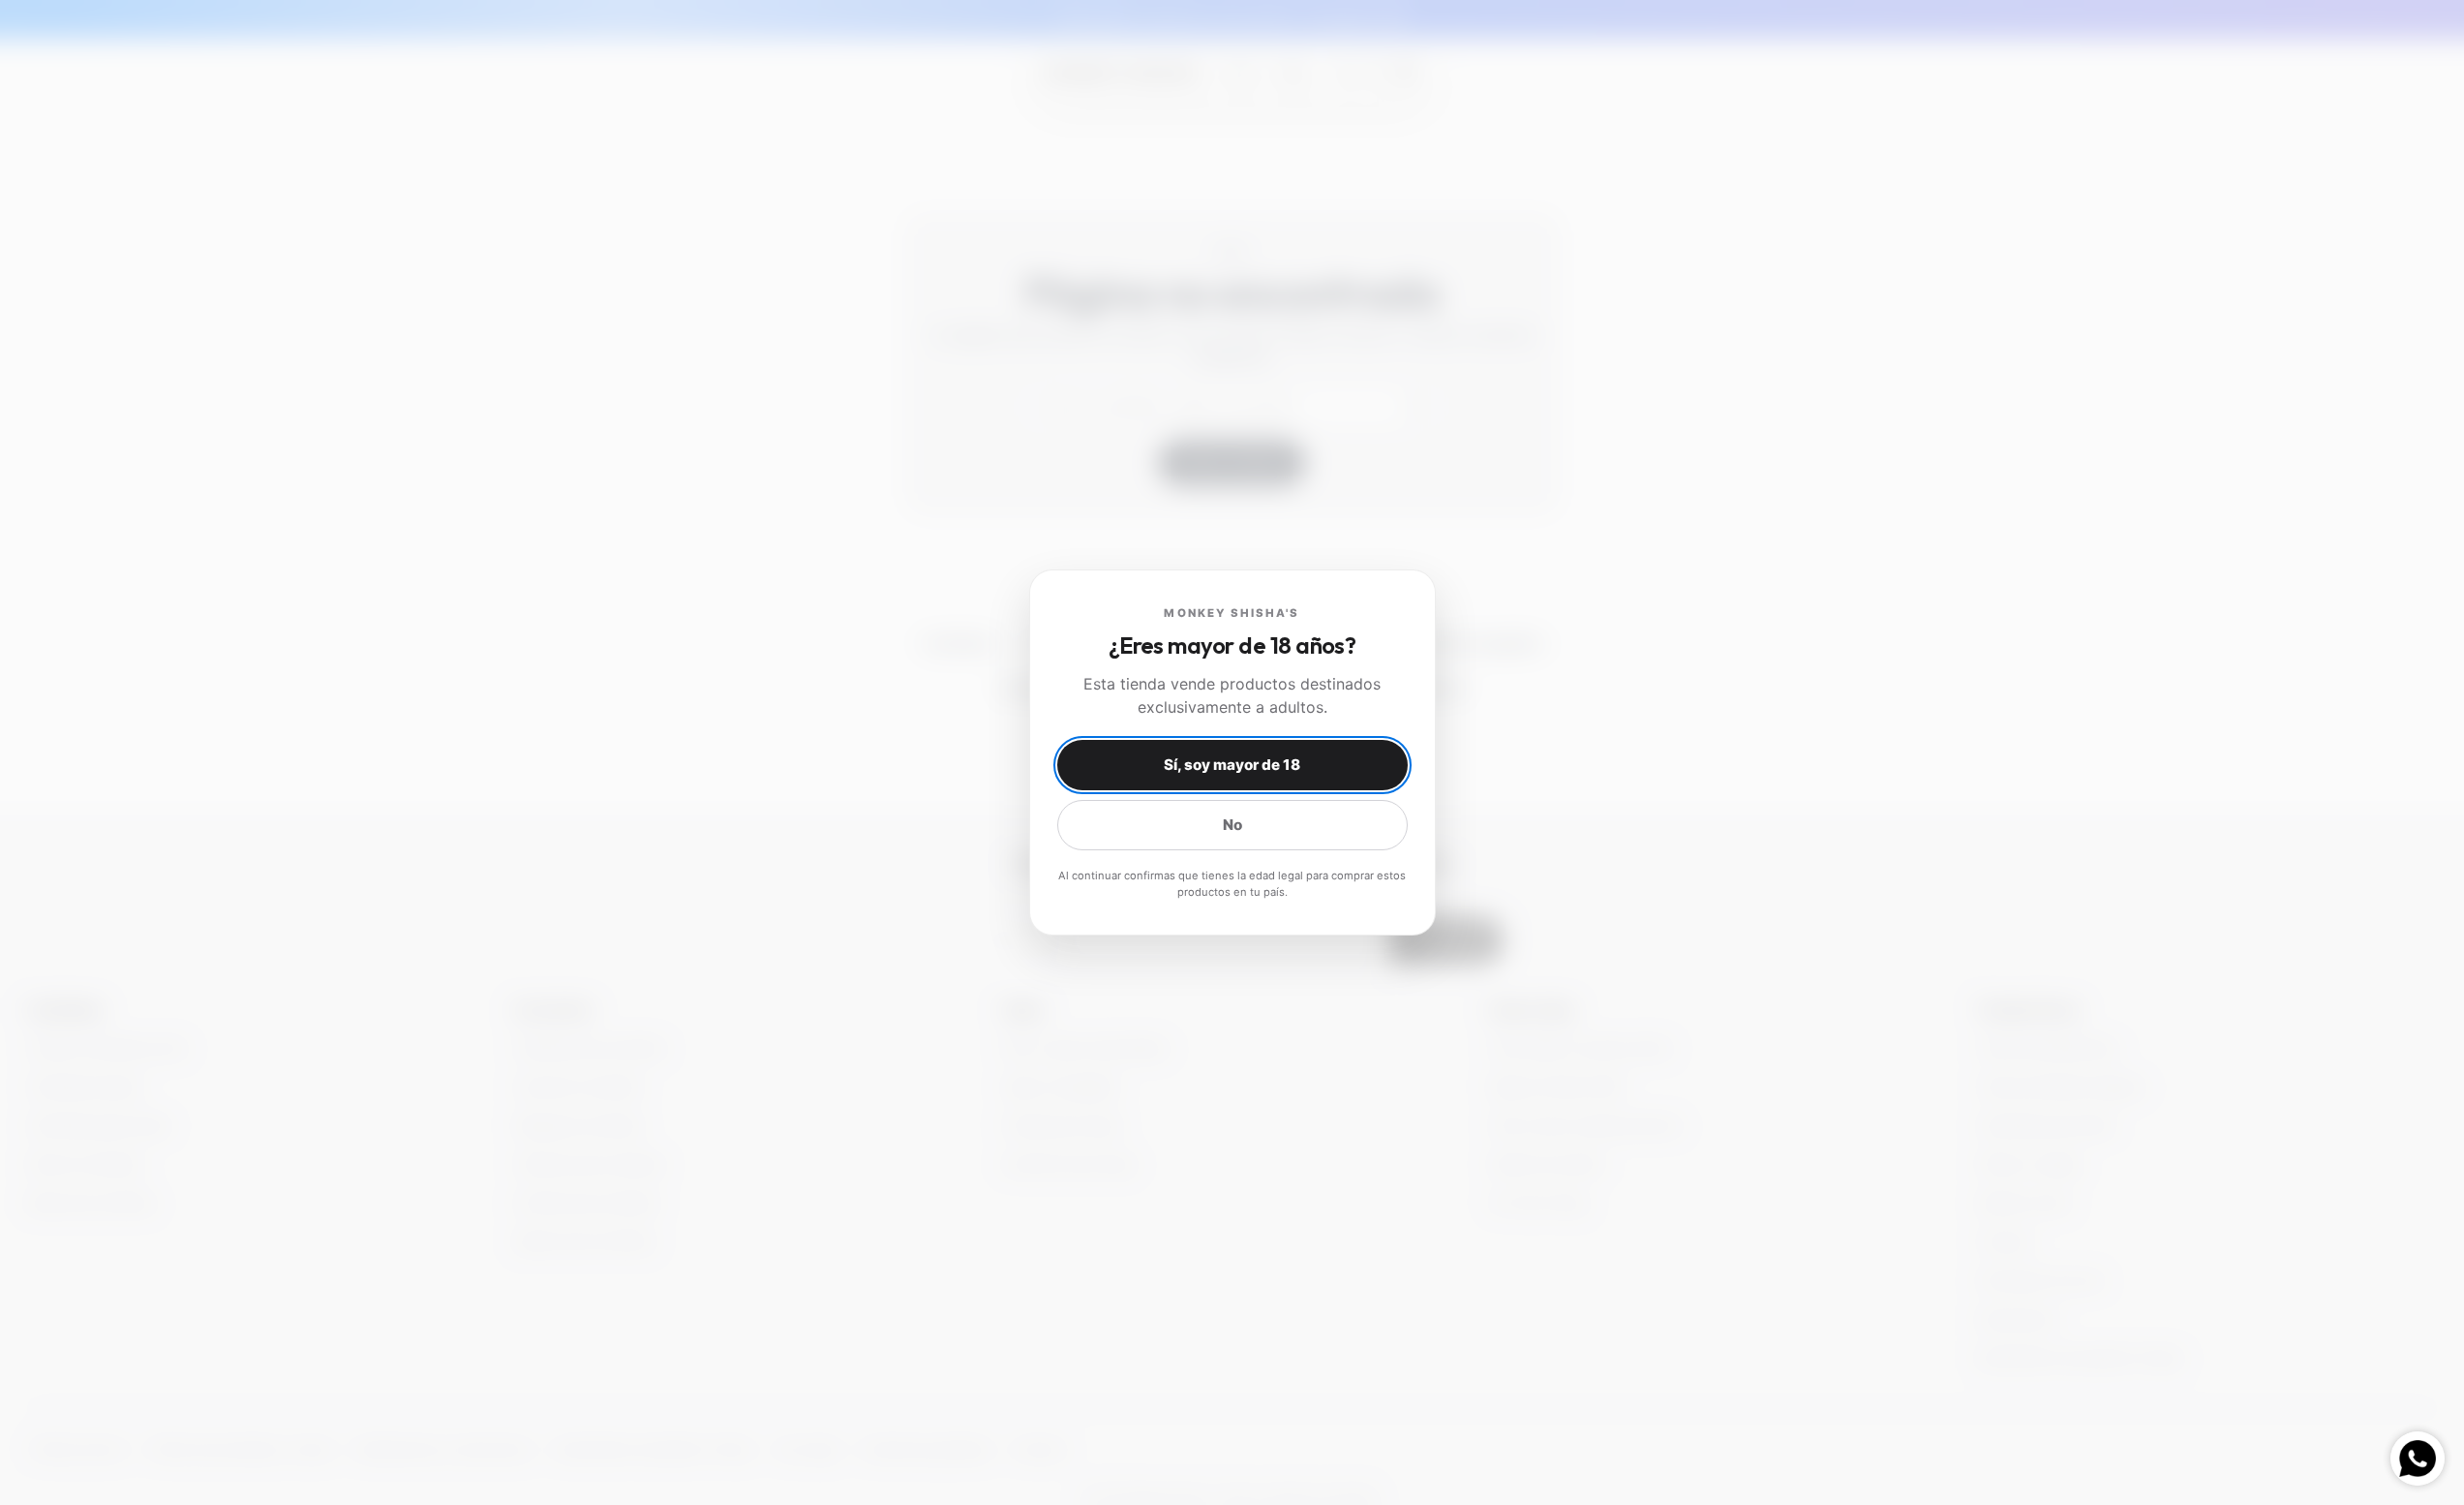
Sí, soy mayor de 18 (1232, 765)
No (1232, 825)
